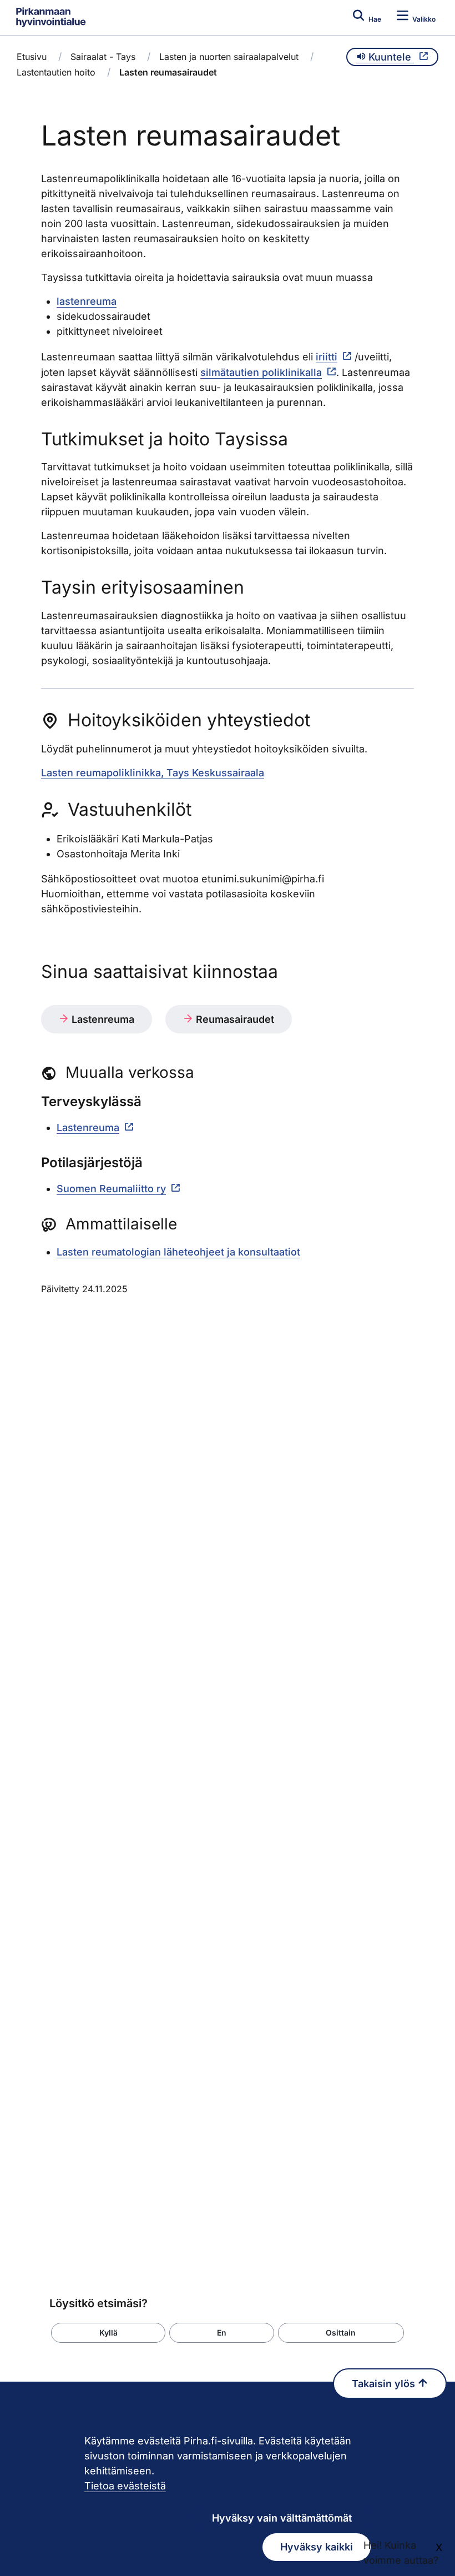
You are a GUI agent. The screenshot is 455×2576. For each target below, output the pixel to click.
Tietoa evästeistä (125, 2486)
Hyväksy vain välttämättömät (282, 2518)
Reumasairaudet (234, 1019)
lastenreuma (87, 301)
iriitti (327, 357)
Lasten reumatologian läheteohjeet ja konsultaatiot (178, 1252)
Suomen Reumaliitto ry (111, 1189)
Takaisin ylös (385, 2384)
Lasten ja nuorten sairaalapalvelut (229, 57)
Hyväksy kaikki (317, 2547)
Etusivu (32, 57)
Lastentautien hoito (56, 72)
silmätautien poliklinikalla (261, 372)
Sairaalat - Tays (103, 57)
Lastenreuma (102, 1019)
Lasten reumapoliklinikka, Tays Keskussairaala (153, 773)
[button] (108, 2333)
